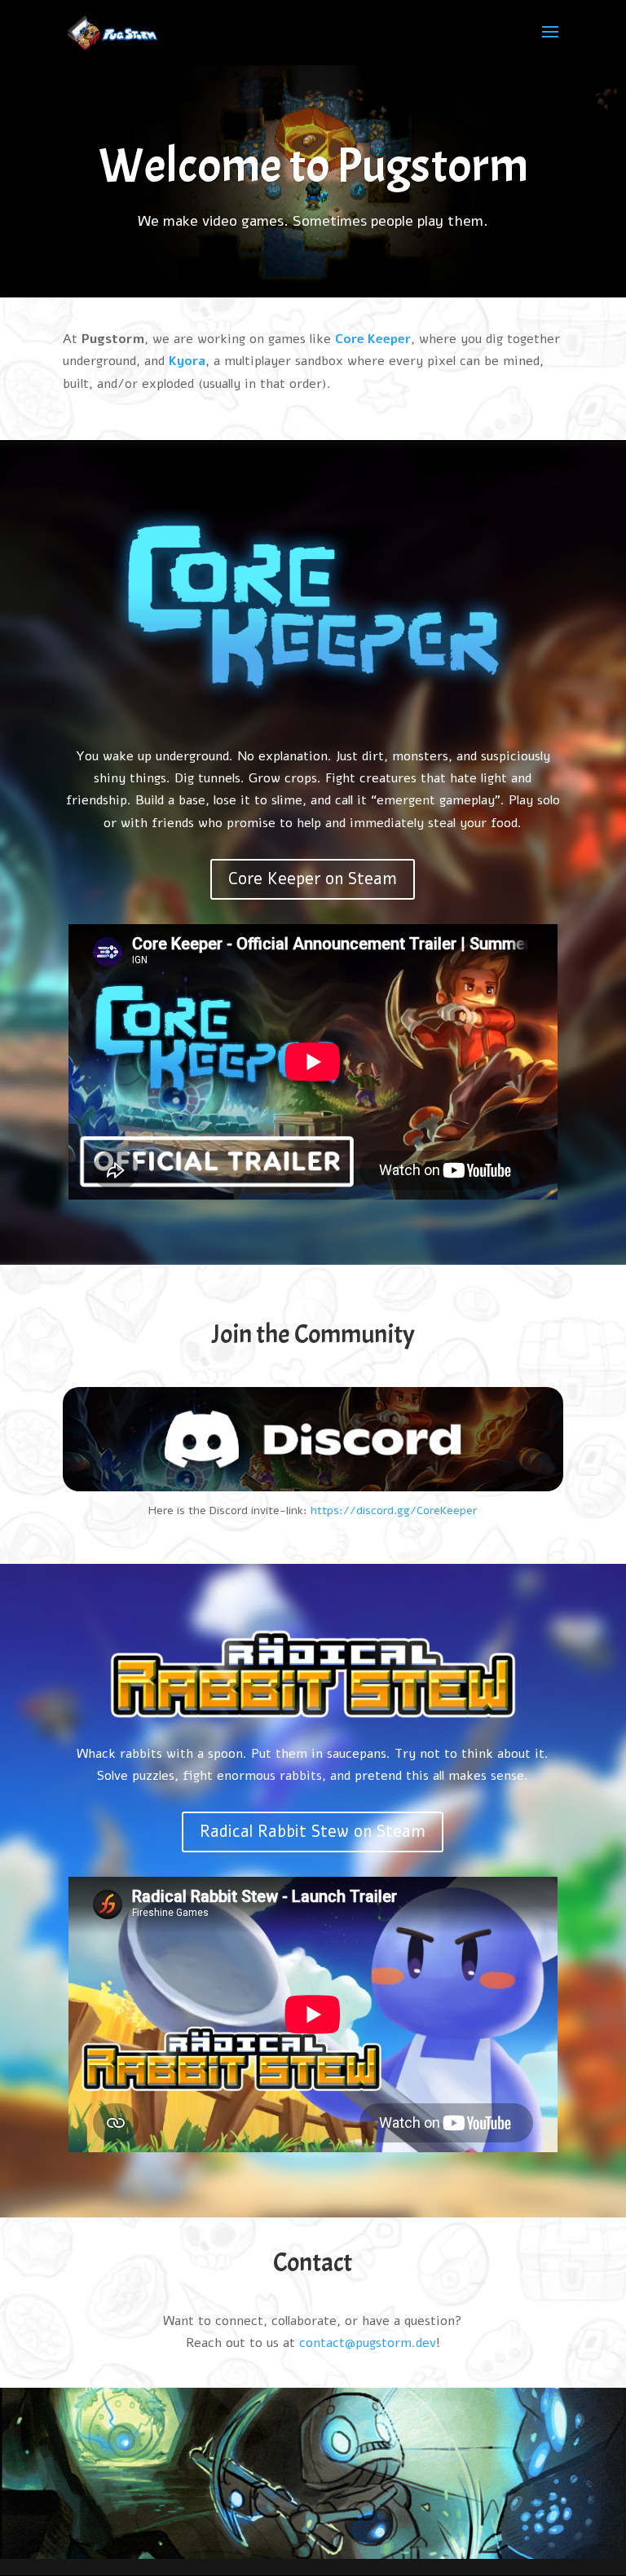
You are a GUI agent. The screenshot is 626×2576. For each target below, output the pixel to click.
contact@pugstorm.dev (368, 2343)
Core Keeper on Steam (313, 879)
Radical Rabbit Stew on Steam (313, 1832)
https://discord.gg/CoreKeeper (394, 1510)
